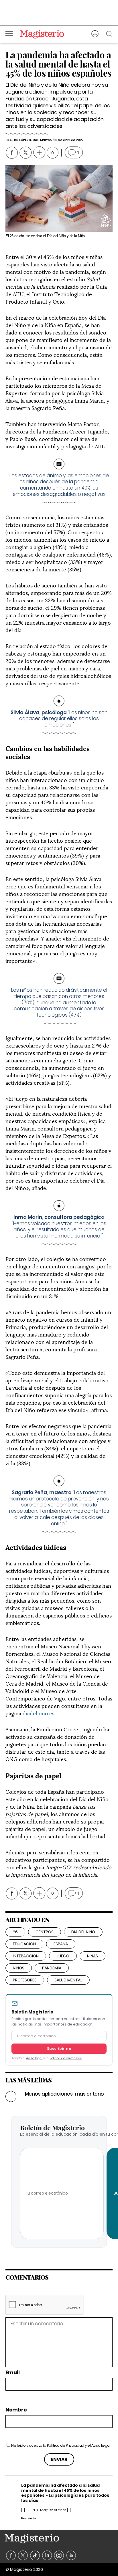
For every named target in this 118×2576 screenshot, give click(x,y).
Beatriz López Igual (22, 140)
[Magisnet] (42, 34)
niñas (93, 1956)
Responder (29, 2518)
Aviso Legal (101, 2445)
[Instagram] (59, 2556)
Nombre (16, 2410)
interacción (26, 1956)
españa (61, 1944)
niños (19, 1968)
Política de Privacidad (66, 2445)
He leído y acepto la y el (61, 2445)
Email (13, 2373)
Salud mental (68, 1980)
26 (15, 1932)
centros (45, 1932)
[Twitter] (23, 2556)
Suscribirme (59, 2049)
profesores (25, 1980)
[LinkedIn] (47, 2556)
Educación (24, 1944)
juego (63, 1956)
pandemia (52, 1968)
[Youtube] (71, 2556)
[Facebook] (11, 2556)
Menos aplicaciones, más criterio (64, 2094)
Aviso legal (34, 2058)
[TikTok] (35, 2556)
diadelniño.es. (39, 1713)
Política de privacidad (66, 2058)
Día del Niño (83, 1932)
